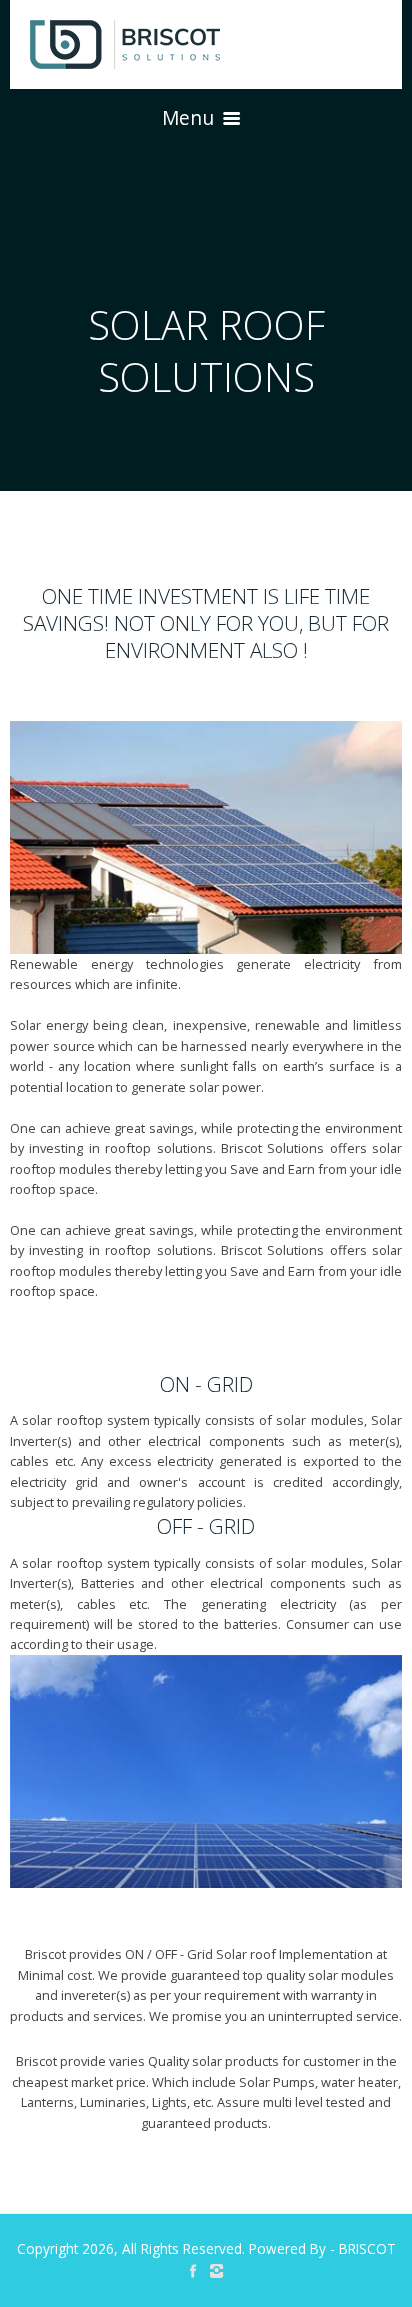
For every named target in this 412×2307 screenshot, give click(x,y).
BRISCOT (367, 2248)
